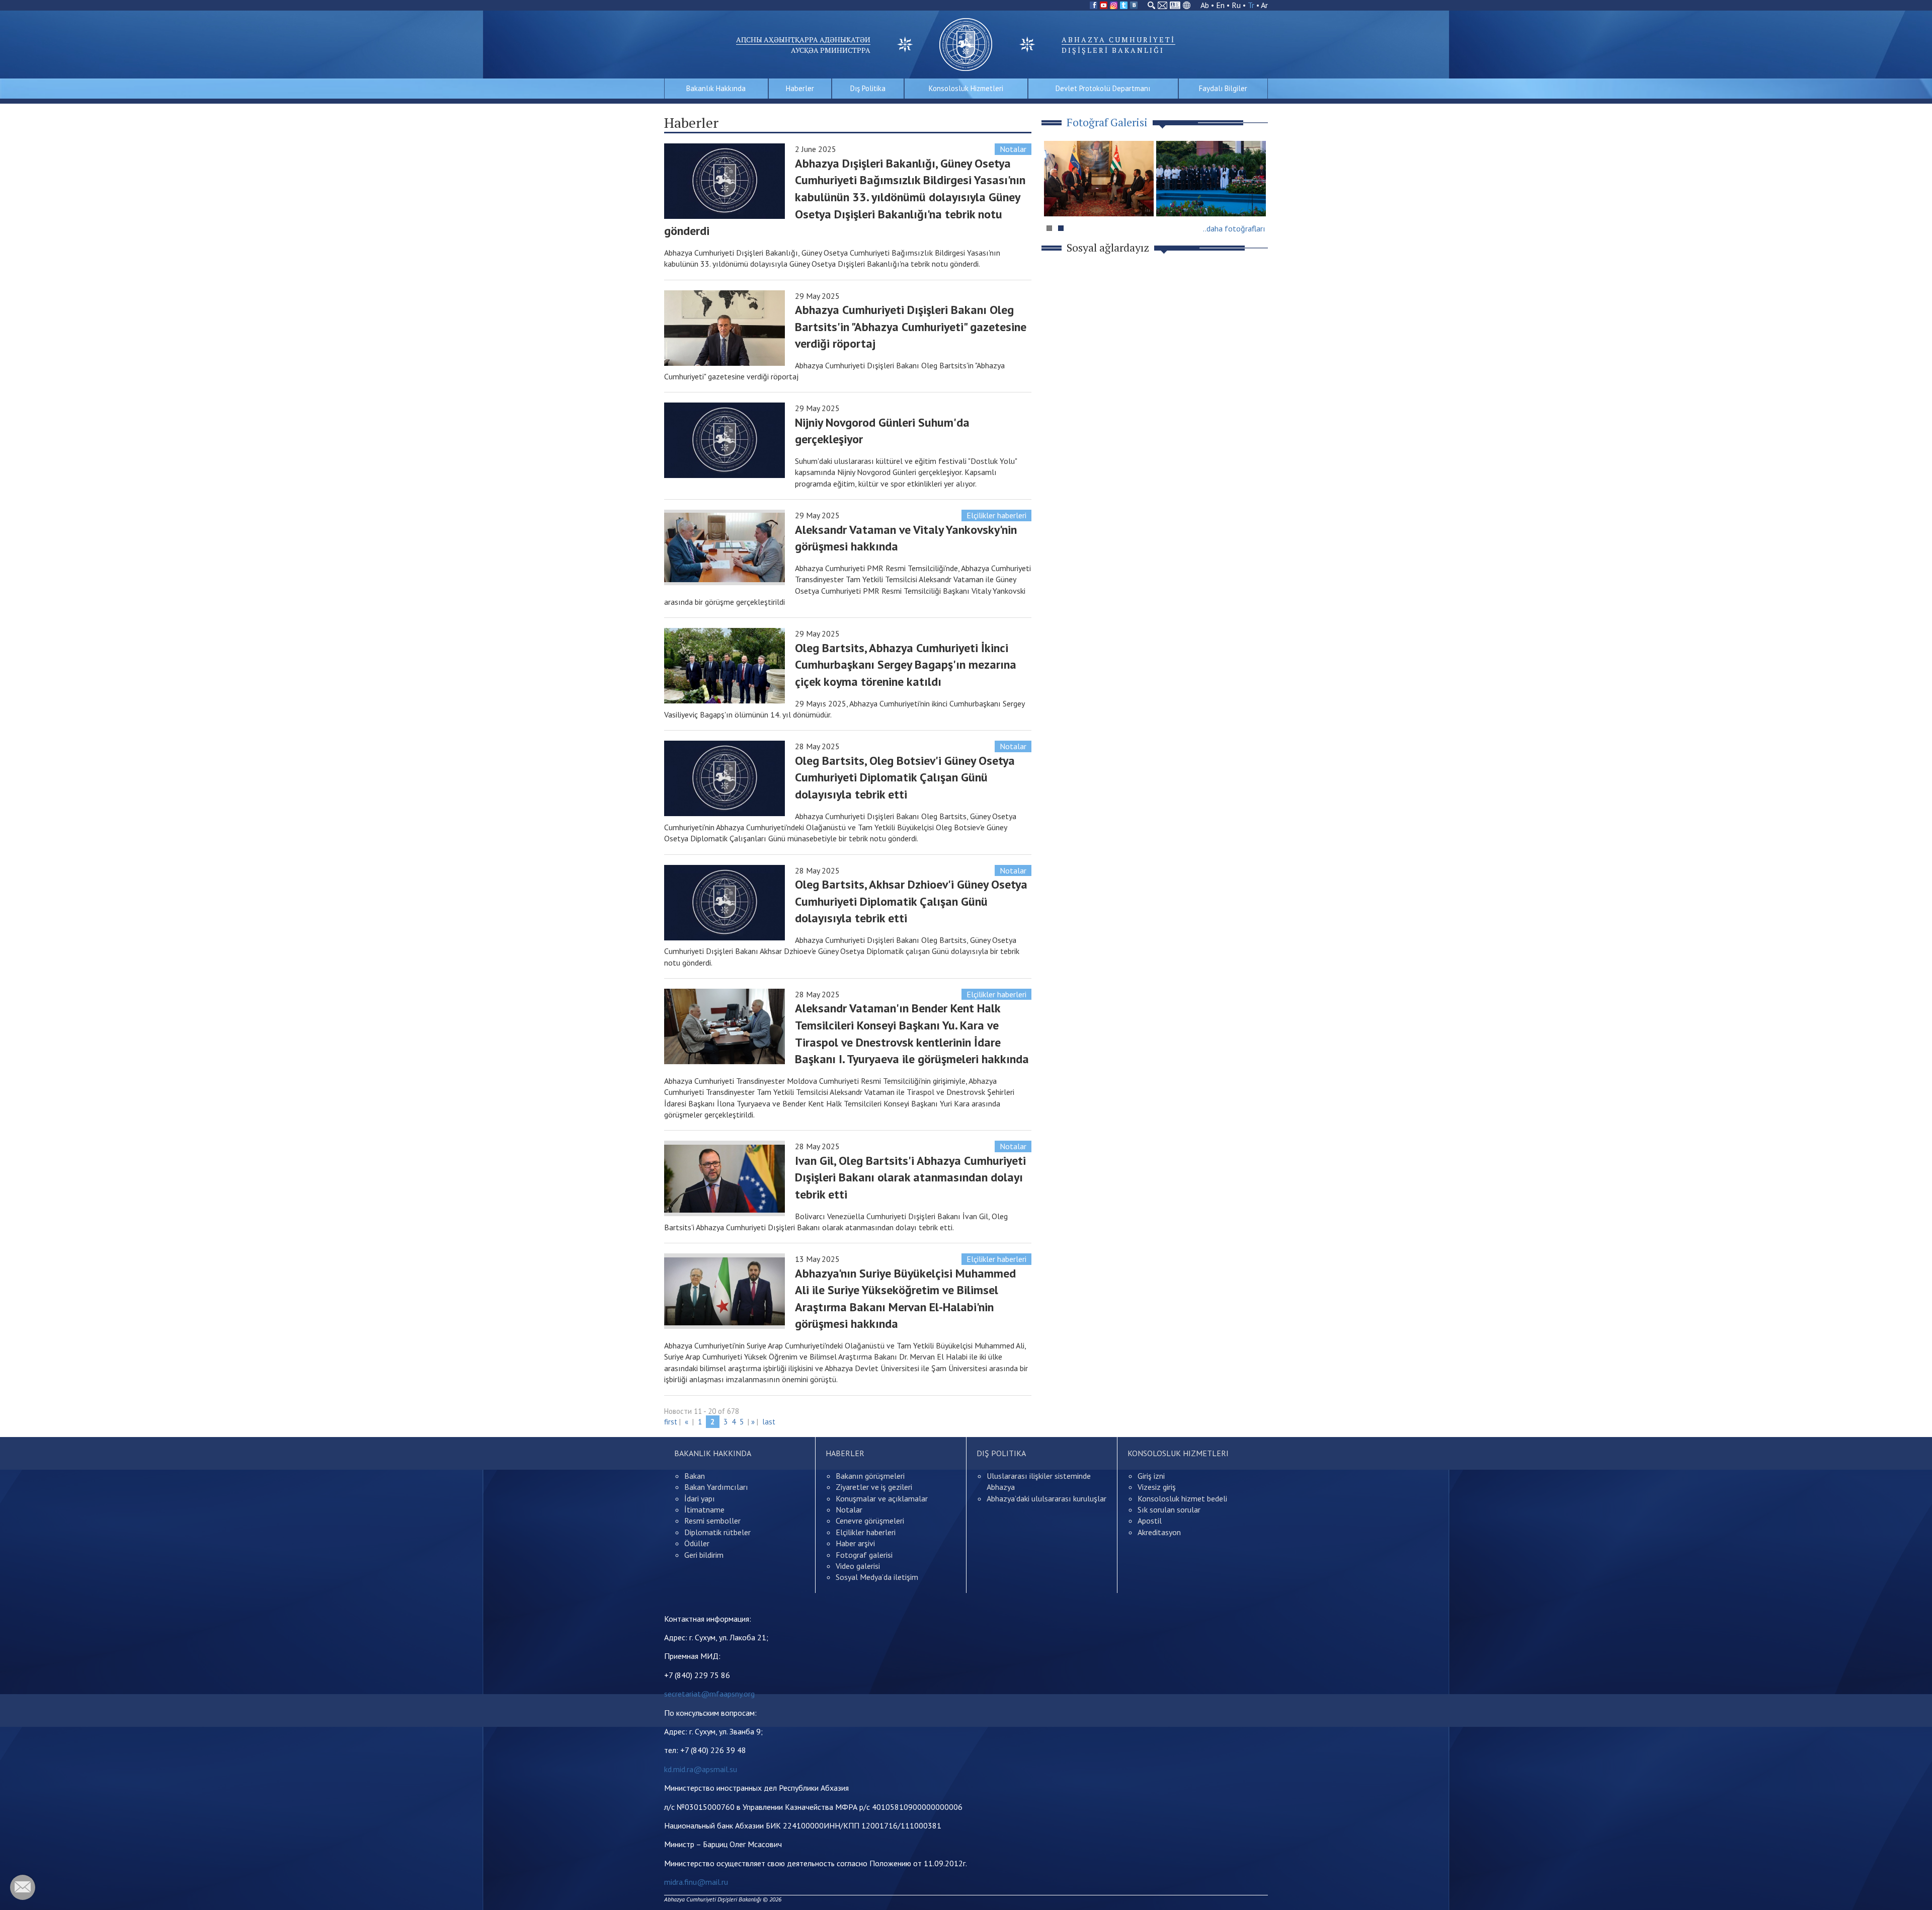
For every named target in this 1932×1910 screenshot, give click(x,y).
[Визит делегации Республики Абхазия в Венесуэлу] (1099, 179)
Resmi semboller (712, 1521)
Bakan (695, 1476)
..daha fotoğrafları (1234, 228)
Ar (1264, 5)
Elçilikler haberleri (996, 515)
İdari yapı (700, 1498)
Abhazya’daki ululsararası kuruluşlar (1046, 1498)
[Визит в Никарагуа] (1211, 179)
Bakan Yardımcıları (716, 1487)
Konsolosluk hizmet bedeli (1182, 1498)
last (769, 1422)
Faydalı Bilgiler (1223, 88)
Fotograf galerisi (864, 1555)
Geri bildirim (704, 1555)
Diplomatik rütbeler (717, 1532)
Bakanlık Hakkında (716, 88)
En (1220, 5)
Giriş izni (1151, 1476)
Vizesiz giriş (1157, 1487)
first (671, 1422)
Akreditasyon (1159, 1532)
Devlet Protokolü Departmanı (1103, 88)
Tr (1251, 5)
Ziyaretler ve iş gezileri (874, 1487)
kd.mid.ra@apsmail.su (701, 1769)
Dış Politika (868, 88)
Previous (1056, 198)
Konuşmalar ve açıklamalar (882, 1498)
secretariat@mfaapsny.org (709, 1694)
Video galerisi (858, 1566)
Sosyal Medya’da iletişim (877, 1577)
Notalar (1013, 149)
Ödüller (697, 1543)
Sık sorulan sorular (1169, 1509)
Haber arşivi (855, 1543)
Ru (1236, 5)
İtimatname (704, 1509)
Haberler (800, 88)
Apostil (1150, 1521)
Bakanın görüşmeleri (870, 1476)
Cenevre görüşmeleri (870, 1521)
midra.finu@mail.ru (696, 1882)
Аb (1205, 5)
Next (1255, 198)
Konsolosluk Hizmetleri (966, 88)
